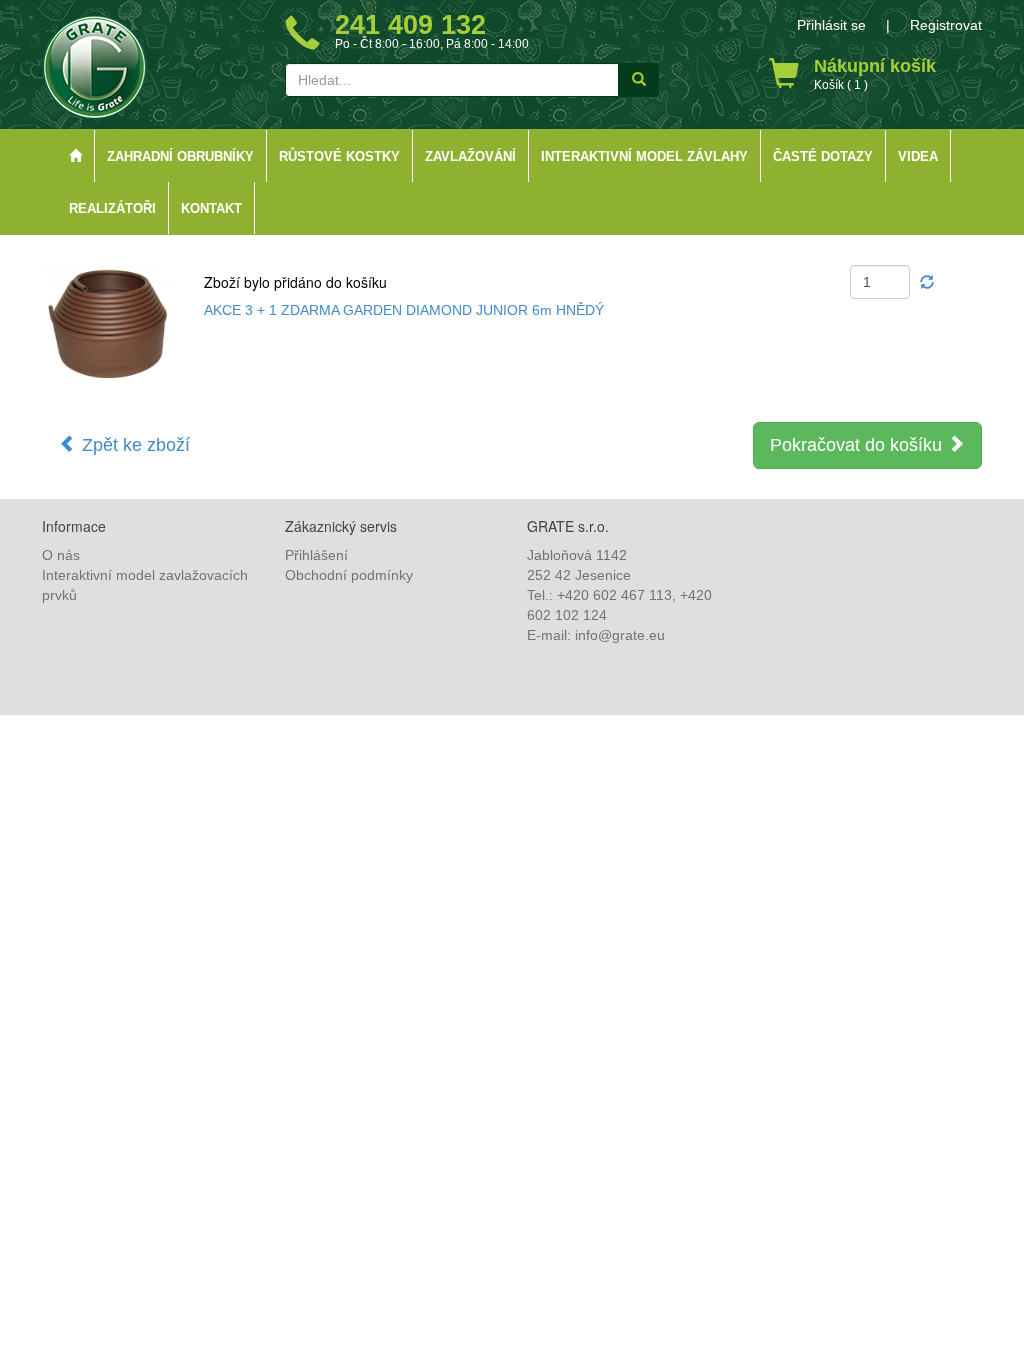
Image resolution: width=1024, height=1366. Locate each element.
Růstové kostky (339, 157)
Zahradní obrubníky (180, 157)
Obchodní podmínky (349, 575)
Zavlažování (470, 157)
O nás (61, 555)
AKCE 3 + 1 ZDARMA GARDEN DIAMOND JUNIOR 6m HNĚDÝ (404, 310)
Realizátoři (112, 209)
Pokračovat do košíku (858, 445)
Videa (918, 157)
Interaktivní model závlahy (644, 157)
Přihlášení (316, 555)
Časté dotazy (823, 157)
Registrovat (946, 25)
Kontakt (211, 209)
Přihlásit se (831, 25)
